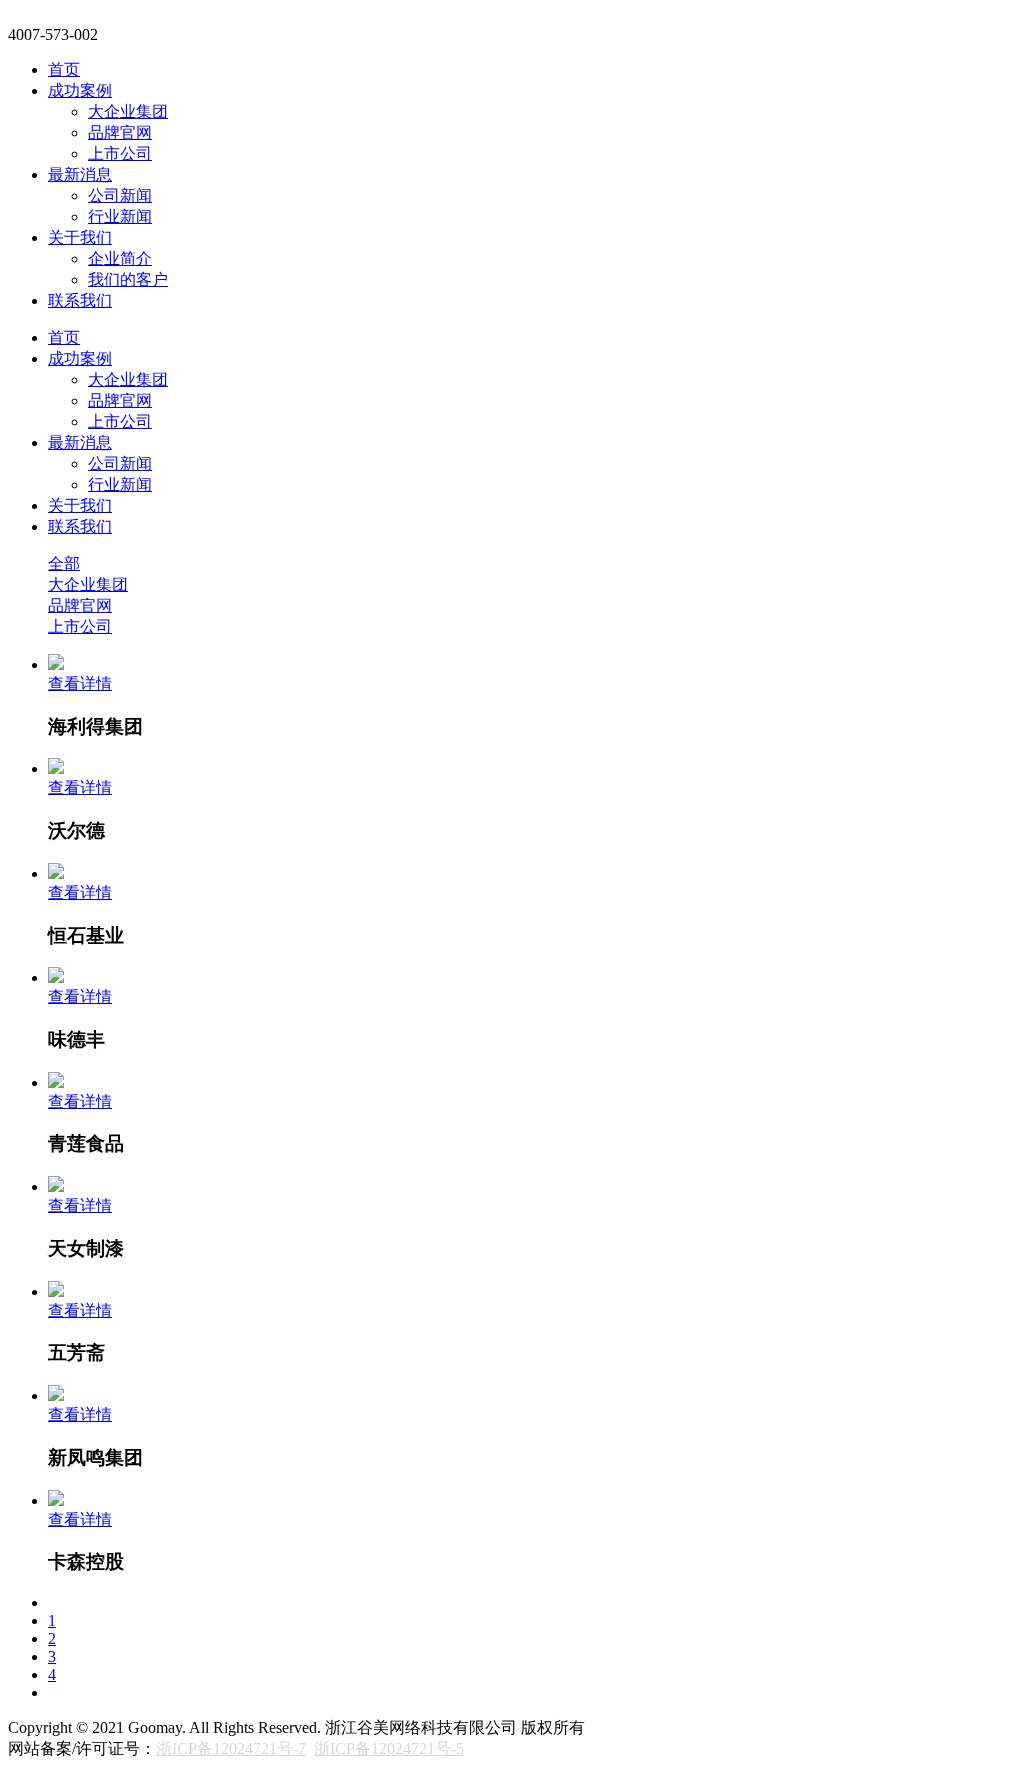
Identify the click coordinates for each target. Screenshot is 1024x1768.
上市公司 (120, 153)
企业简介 (120, 258)
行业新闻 (120, 216)
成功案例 (80, 90)
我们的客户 (128, 279)
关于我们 (80, 237)
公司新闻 (120, 195)
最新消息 (80, 174)
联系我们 (80, 300)
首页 (64, 69)
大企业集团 (128, 111)
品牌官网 (120, 132)
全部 (64, 563)
